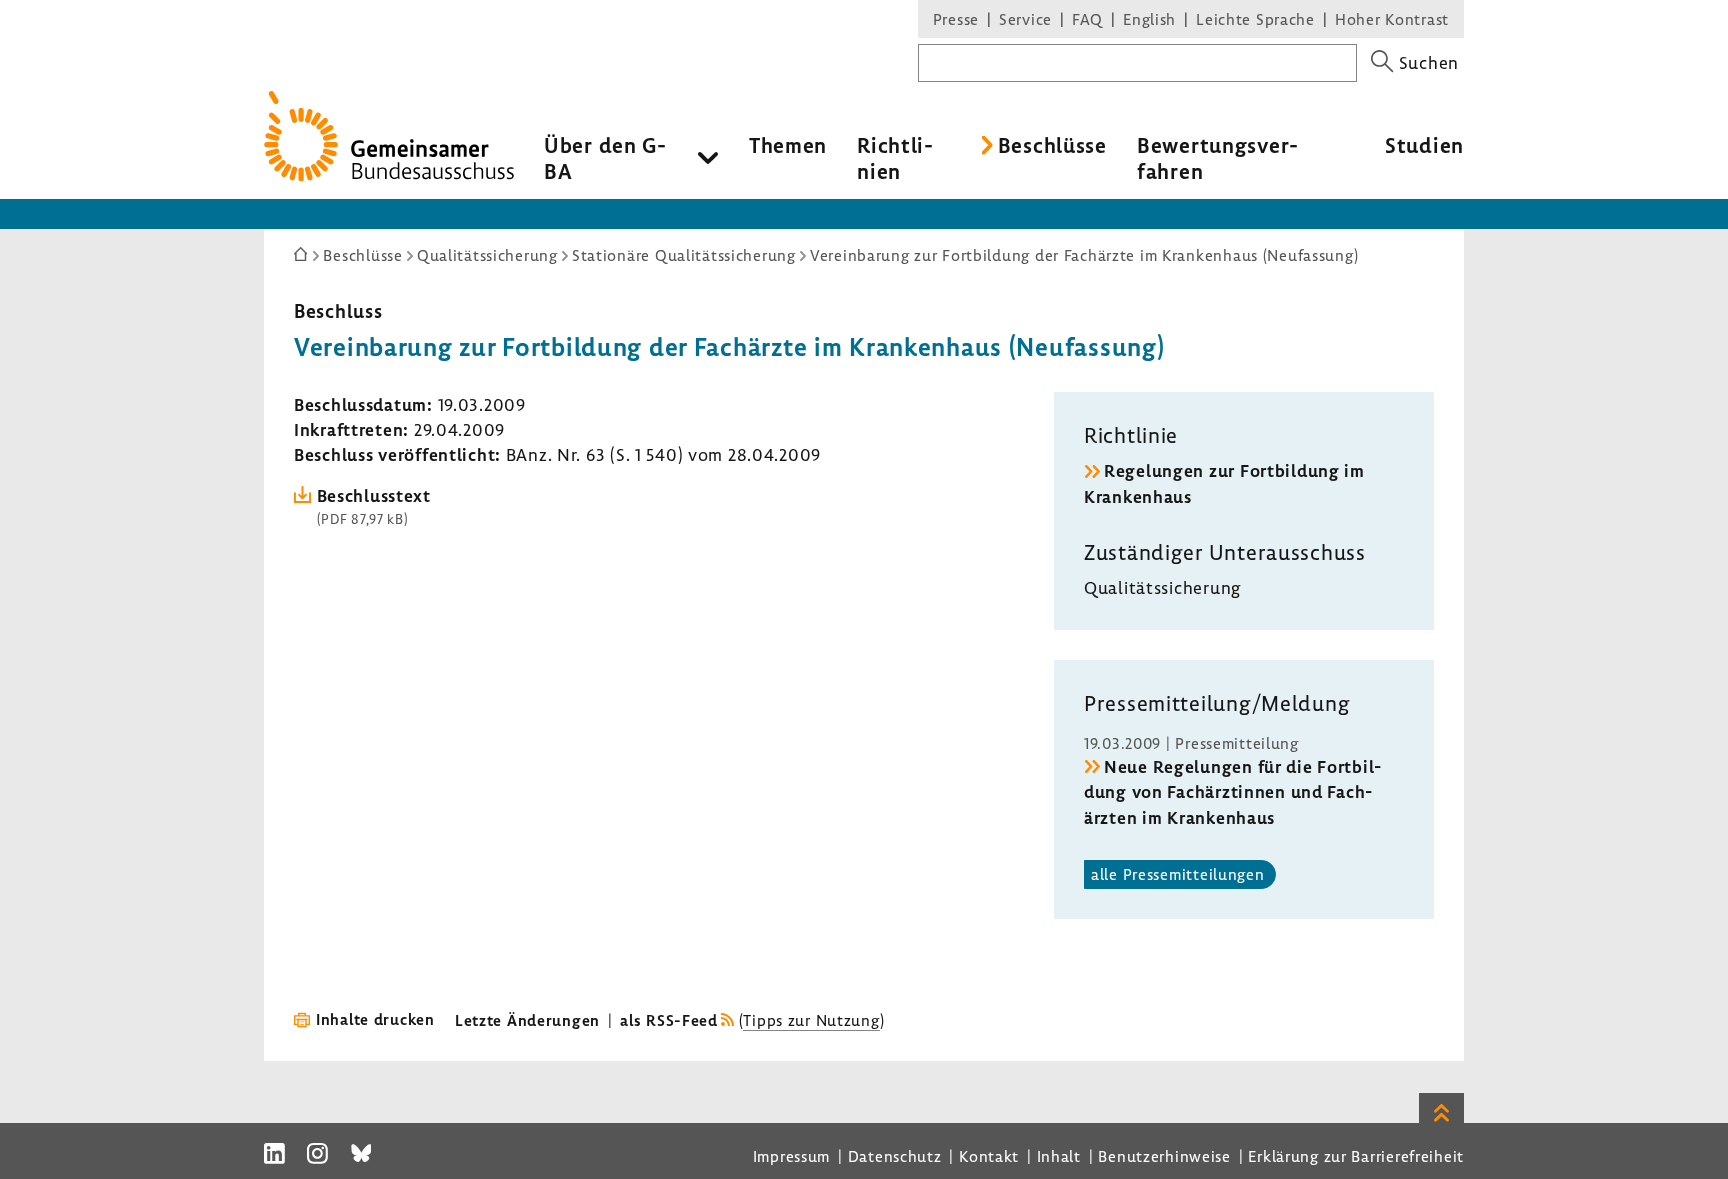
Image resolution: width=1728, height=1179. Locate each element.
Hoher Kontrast (1392, 19)
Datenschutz (895, 1156)
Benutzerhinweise (1164, 1156)
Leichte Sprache (1255, 19)
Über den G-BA (605, 158)
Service (1025, 19)
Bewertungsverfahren (1217, 158)
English (1149, 19)
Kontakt (989, 1156)
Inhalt (1059, 1156)
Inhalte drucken (375, 1019)
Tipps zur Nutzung (811, 1020)
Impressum (791, 1156)
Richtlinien (895, 158)
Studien (1424, 145)
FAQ (1087, 19)
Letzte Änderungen (527, 1020)
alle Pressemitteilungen (1178, 874)
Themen (788, 145)
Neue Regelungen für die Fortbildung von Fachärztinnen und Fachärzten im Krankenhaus (1232, 791)
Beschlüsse (1052, 145)
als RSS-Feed (669, 1020)
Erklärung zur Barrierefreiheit (1356, 1156)
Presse (956, 19)
